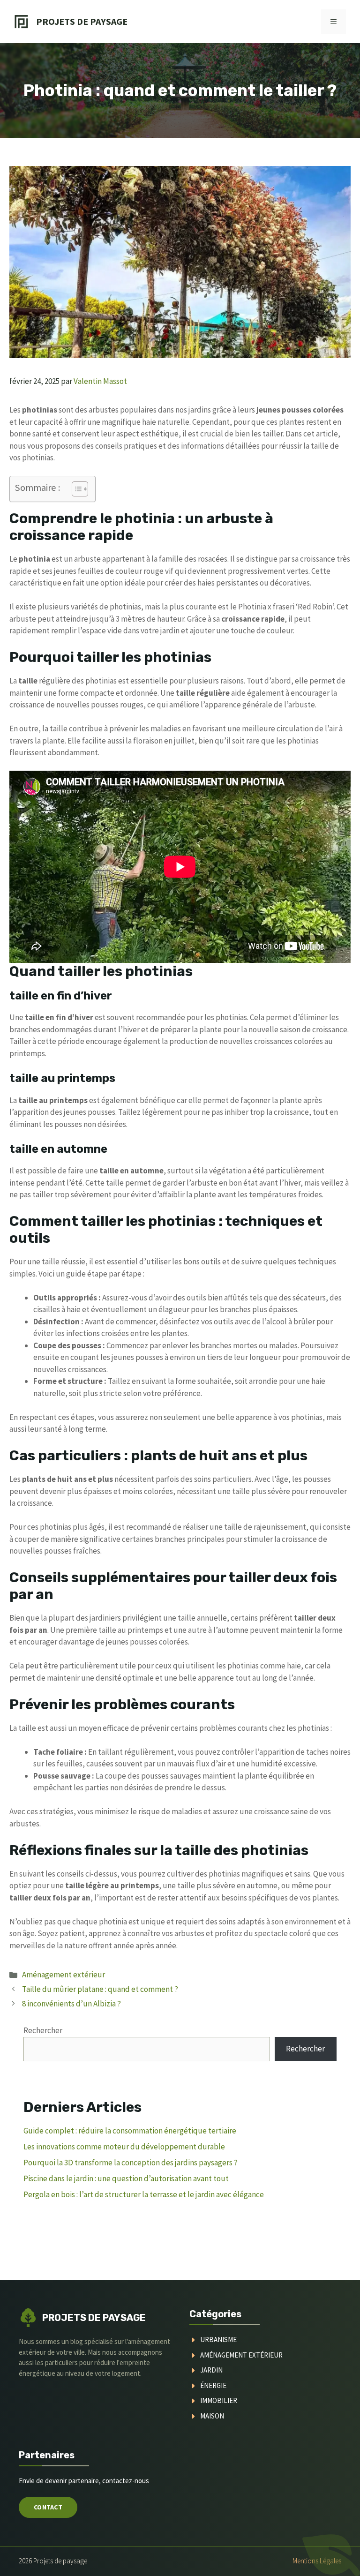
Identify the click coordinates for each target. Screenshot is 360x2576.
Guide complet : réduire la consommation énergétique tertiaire (130, 2131)
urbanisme (218, 2339)
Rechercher (43, 2030)
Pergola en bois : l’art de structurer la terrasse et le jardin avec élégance (144, 2194)
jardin (211, 2370)
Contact (48, 2507)
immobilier (219, 2400)
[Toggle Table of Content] (75, 489)
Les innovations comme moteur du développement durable (124, 2147)
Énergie (213, 2385)
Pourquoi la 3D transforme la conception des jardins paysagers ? (131, 2163)
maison (212, 2416)
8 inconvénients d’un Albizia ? (71, 2004)
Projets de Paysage (82, 21)
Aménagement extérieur (64, 1975)
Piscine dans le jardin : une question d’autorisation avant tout (126, 2178)
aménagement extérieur (241, 2355)
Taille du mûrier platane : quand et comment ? (100, 1989)
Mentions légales (317, 2561)
